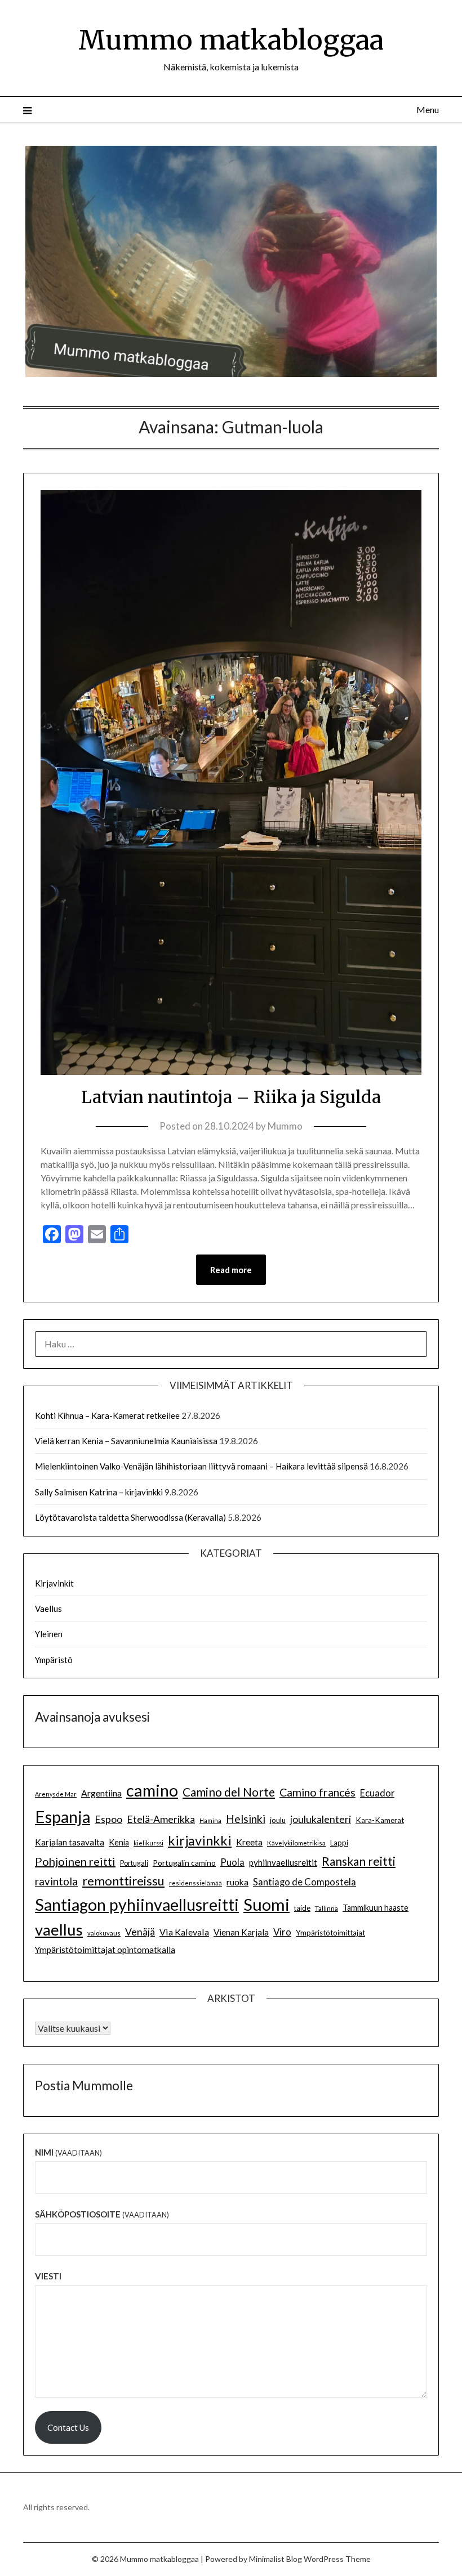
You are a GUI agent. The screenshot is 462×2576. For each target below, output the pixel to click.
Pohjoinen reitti (75, 1861)
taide (302, 1908)
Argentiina (101, 1793)
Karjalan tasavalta (70, 1842)
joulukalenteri (321, 1819)
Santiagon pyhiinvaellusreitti (137, 1905)
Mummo (285, 1126)
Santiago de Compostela (305, 1882)
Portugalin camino (184, 1863)
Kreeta (249, 1842)
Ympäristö (54, 1660)
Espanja (63, 1816)
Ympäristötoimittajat (330, 1933)
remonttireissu (123, 1881)
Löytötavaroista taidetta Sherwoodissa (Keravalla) (130, 1517)
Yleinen (49, 1634)
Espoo (108, 1819)
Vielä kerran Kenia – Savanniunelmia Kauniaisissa (126, 1441)
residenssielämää (196, 1883)
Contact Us (68, 2427)
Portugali (134, 1863)
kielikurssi (148, 1843)
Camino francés (317, 1792)
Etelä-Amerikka (161, 1819)
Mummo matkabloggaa (231, 40)
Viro (282, 1932)
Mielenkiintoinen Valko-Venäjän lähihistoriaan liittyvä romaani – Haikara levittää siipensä (201, 1466)
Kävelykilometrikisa (296, 1843)
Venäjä (140, 1932)
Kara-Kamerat (380, 1820)
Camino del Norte (229, 1792)
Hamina (210, 1820)
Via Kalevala (184, 1932)
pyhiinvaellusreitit (283, 1862)
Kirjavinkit (54, 1583)
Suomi (266, 1904)
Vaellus (48, 1609)
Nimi (68, 2152)
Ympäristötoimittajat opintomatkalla (105, 1950)
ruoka (237, 1882)
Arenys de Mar (56, 1794)
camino (152, 1790)
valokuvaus (104, 1933)
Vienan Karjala (241, 1932)
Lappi (339, 1843)
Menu (428, 109)
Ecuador (377, 1793)
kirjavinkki (200, 1840)
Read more (231, 1270)
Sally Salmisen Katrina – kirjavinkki (99, 1492)
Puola (232, 1862)
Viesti (48, 2276)
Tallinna (326, 1908)
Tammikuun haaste (376, 1908)
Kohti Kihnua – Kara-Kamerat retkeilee (107, 1415)
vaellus (59, 1930)
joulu (278, 1820)
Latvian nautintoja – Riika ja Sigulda (231, 1097)
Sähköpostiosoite (102, 2214)
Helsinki (246, 1819)
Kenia (119, 1842)
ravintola (56, 1881)
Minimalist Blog (276, 2559)
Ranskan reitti (359, 1861)
